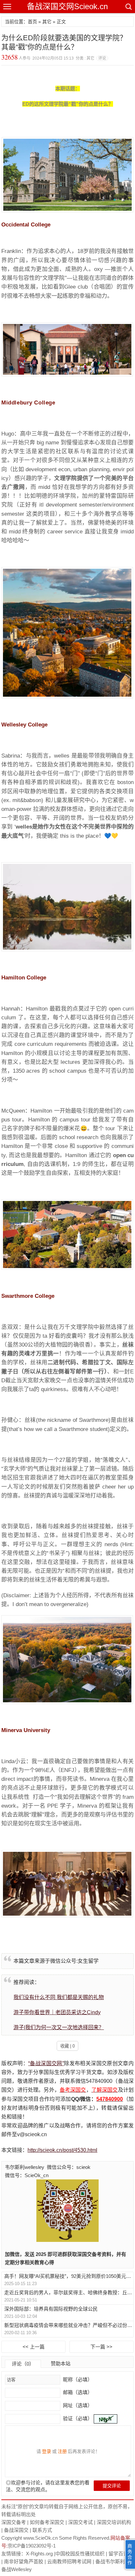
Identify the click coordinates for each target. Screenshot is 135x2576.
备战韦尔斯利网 (113, 2561)
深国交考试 (80, 2522)
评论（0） (23, 2364)
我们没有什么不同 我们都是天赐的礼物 (59, 1997)
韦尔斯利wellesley (25, 2167)
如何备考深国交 (47, 2522)
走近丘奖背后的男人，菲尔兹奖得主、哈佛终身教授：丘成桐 (68, 2292)
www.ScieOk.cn (40, 2538)
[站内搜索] (128, 7)
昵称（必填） (77, 2379)
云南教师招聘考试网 (69, 2561)
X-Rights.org (39, 2554)
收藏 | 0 (67, 2046)
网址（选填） (77, 2405)
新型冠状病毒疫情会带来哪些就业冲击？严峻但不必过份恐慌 (68, 2325)
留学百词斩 (121, 2554)
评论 (102, 58)
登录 (47, 2451)
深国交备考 (14, 2522)
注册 (62, 2451)
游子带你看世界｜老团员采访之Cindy (57, 2012)
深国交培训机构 (114, 2522)
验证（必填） (78, 2418)
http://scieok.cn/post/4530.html (62, 2150)
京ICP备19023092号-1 (32, 2546)
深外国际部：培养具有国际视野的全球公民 (51, 2309)
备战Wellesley (17, 2569)
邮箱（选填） (77, 2392)
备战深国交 (16, 2530)
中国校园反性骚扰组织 (80, 2554)
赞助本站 (61, 2363)
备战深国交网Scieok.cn (67, 6)
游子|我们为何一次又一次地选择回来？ (59, 2027)
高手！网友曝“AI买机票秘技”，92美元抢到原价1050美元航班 (68, 2276)
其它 (47, 22)
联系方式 (42, 2530)
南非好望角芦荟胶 (24, 2561)
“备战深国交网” (46, 2063)
